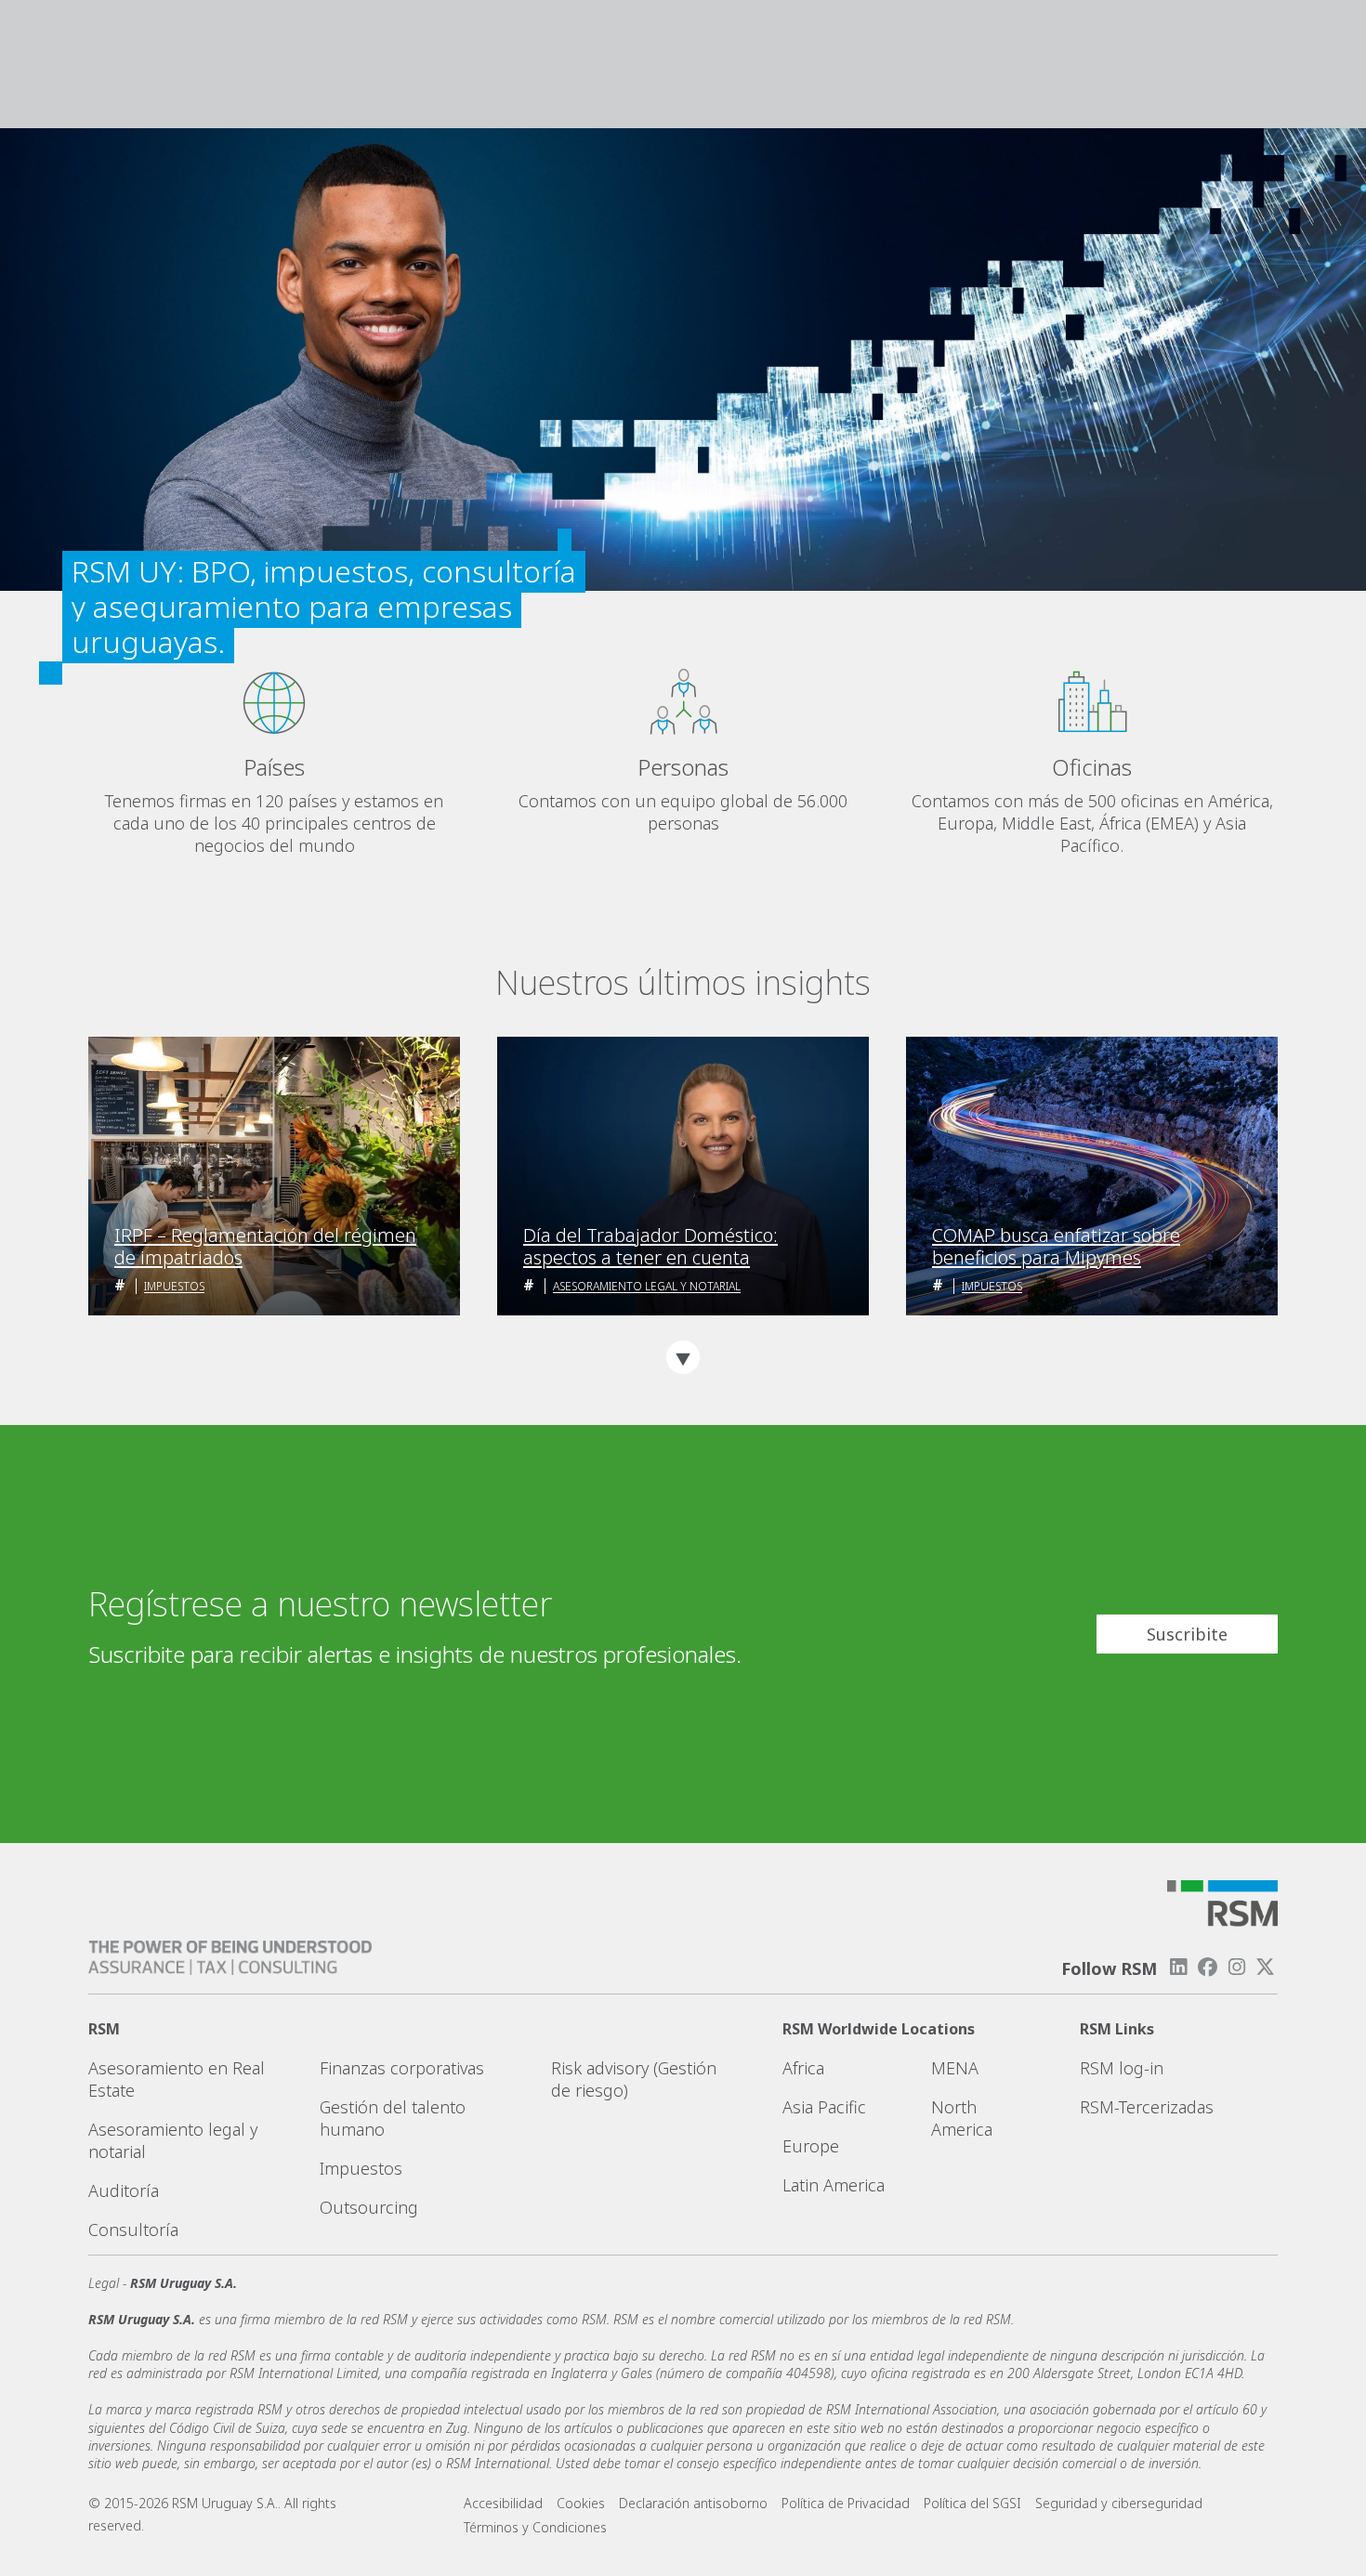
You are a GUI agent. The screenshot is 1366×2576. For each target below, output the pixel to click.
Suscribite (1187, 1634)
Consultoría (133, 2229)
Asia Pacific (824, 2107)
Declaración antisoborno (693, 2503)
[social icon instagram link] (1237, 1967)
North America (962, 2118)
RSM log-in (1122, 2068)
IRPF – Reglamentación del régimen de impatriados (265, 1247)
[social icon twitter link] (1266, 1967)
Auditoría (124, 2190)
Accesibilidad (503, 2503)
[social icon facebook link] (1207, 1967)
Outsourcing (369, 2207)
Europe (811, 2146)
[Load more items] (683, 1357)
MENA (955, 2068)
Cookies (581, 2503)
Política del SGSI (972, 2503)
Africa (803, 2068)
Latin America (834, 2185)
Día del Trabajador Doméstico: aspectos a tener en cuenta (650, 1247)
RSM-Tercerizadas (1147, 2107)
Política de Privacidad (846, 2503)
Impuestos (174, 1286)
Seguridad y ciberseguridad (1119, 2503)
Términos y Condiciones (535, 2527)
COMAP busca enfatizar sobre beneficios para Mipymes (1056, 1247)
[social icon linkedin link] (1178, 1967)
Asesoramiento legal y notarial (647, 1286)
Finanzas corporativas (402, 2068)
